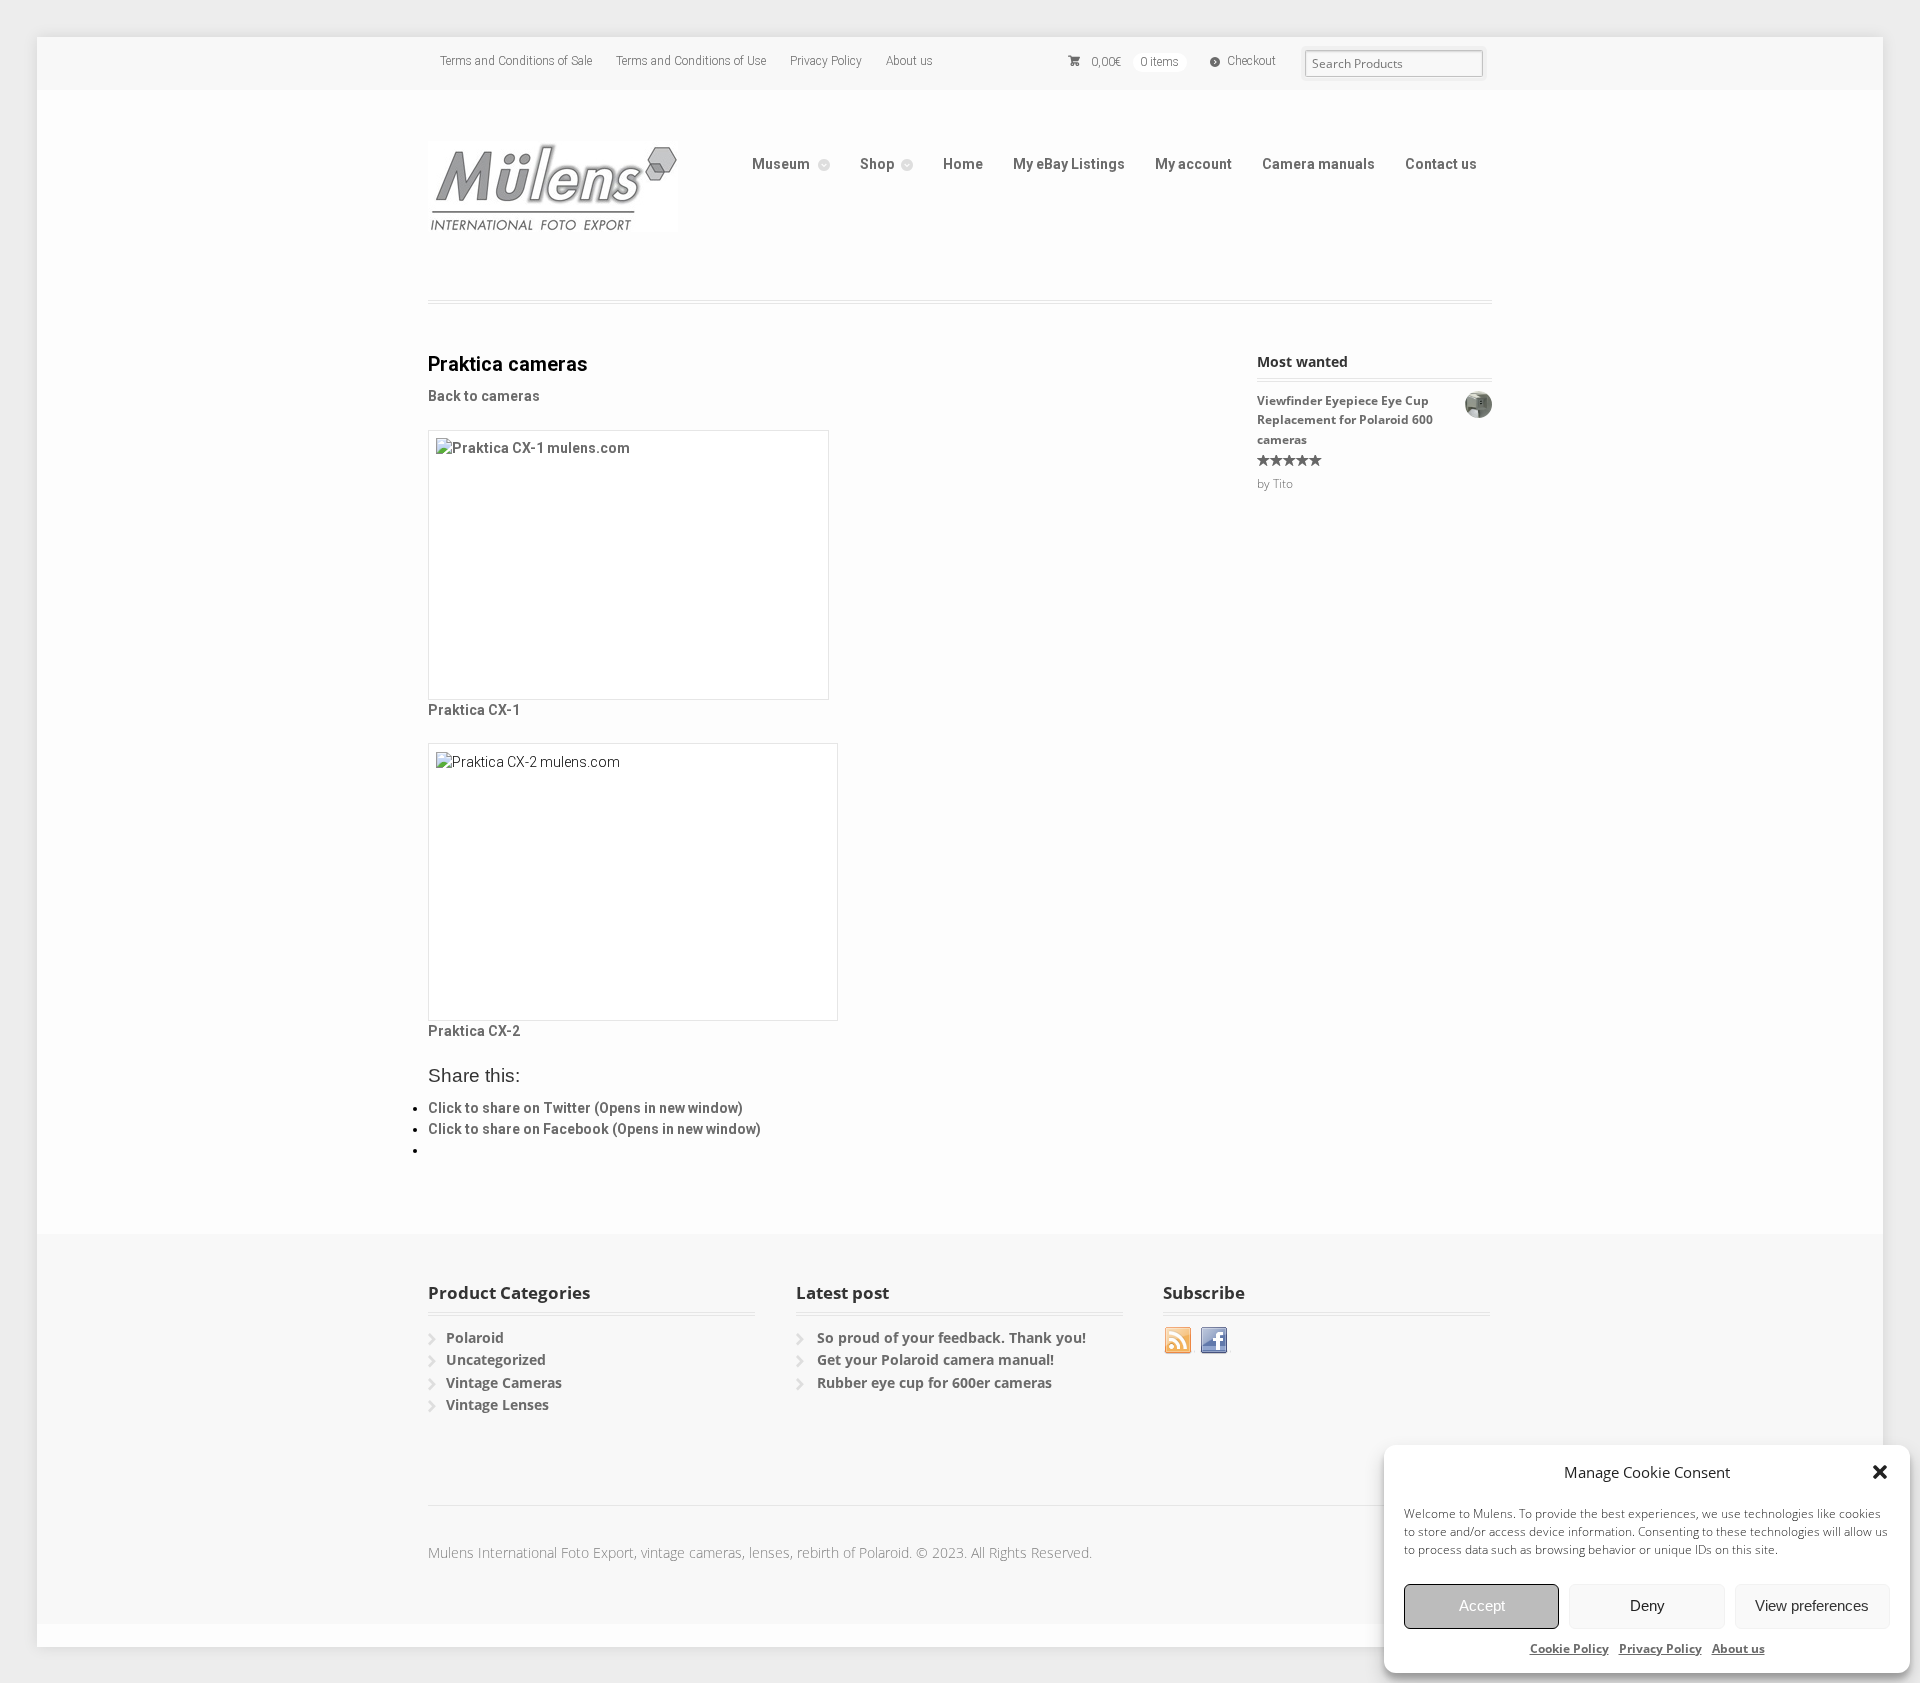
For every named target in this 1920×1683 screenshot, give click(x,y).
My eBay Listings (1069, 164)
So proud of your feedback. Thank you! (951, 1337)
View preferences (1812, 1605)
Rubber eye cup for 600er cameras (934, 1382)
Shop (877, 164)
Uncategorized (496, 1359)
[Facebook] (1215, 1341)
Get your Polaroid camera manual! (935, 1359)
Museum (781, 164)
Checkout (1251, 61)
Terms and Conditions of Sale (516, 61)
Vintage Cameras (504, 1382)
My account (1193, 164)
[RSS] (1179, 1341)
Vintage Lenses (497, 1404)
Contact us (1441, 164)
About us (1738, 1648)
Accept (1482, 1605)
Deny (1647, 1605)
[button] (1880, 1472)
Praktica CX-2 (474, 1031)
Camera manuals (1318, 164)
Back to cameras (484, 396)
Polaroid (475, 1337)
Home (963, 164)
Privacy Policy (1660, 1648)
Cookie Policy (1569, 1648)
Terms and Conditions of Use (691, 61)
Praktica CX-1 (474, 710)
